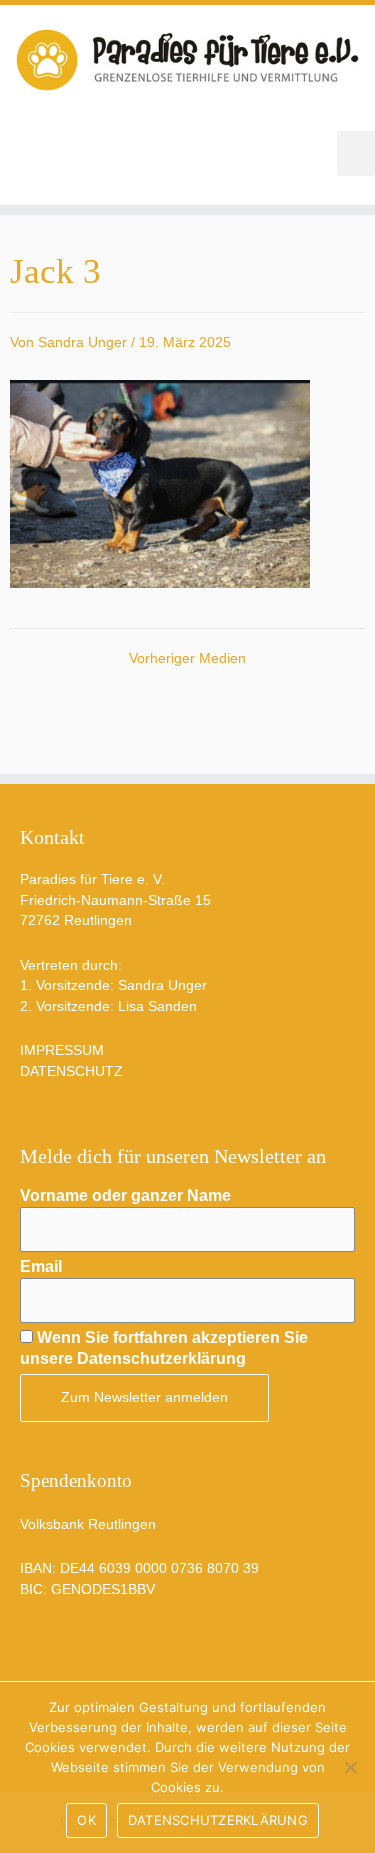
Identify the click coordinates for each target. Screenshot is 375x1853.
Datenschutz (71, 1071)
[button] (356, 153)
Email (41, 1266)
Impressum (62, 1050)
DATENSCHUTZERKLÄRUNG (218, 1820)
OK (86, 1820)
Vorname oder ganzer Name (125, 1195)
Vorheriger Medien (187, 659)
